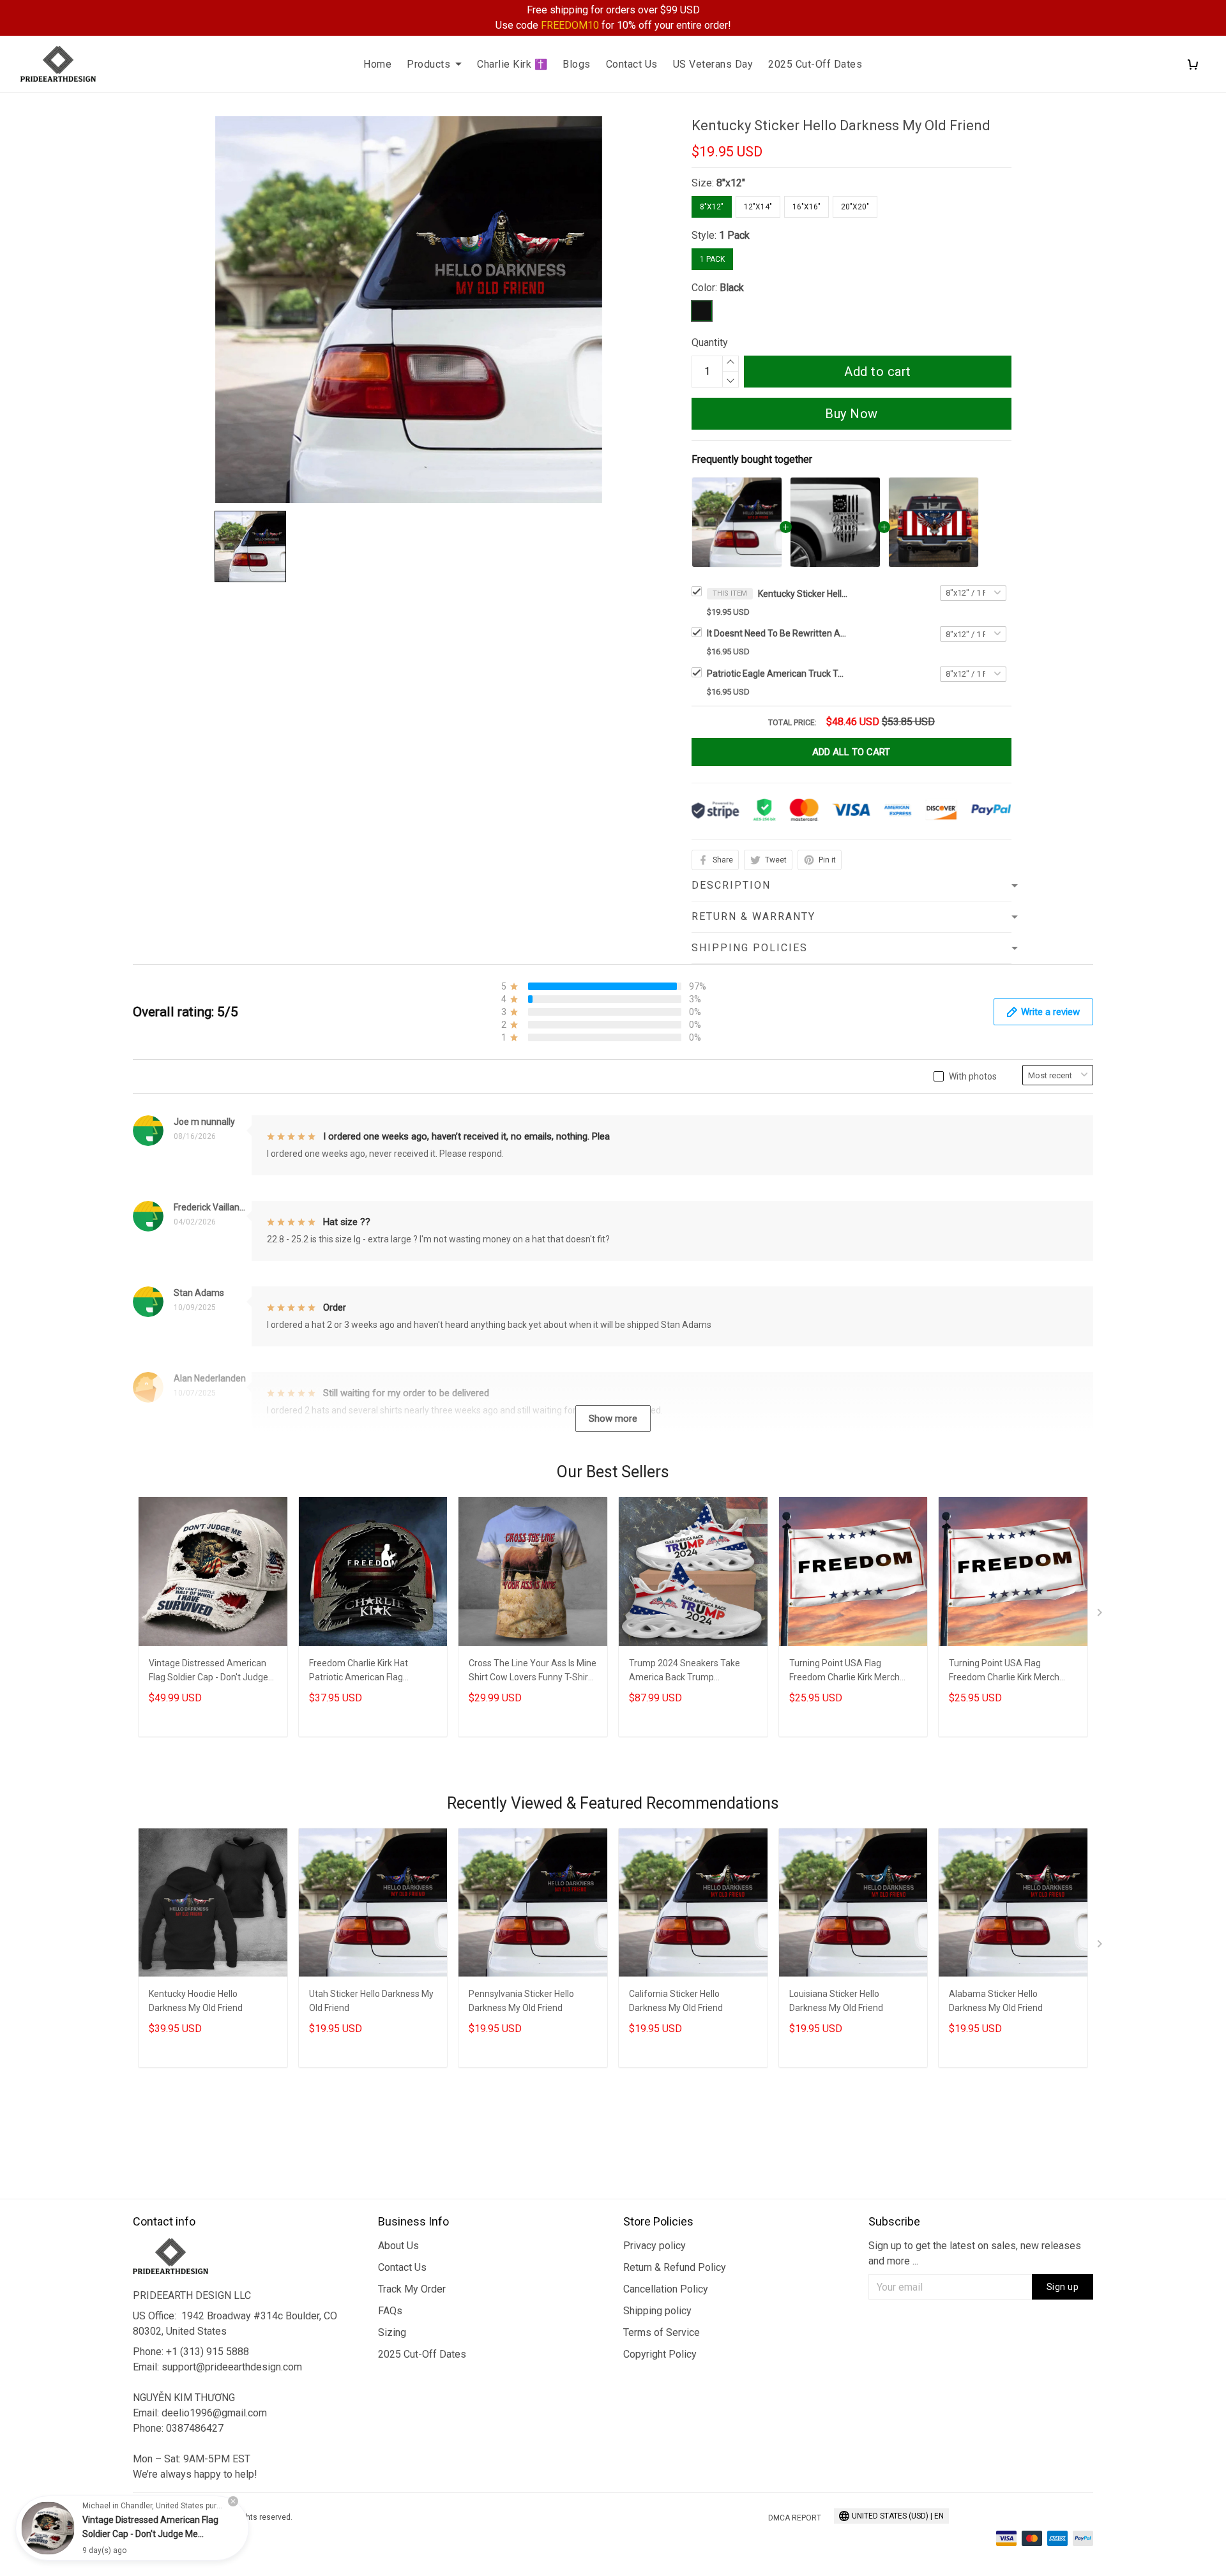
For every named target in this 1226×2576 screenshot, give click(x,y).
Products (428, 64)
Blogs (577, 64)
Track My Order (412, 2289)
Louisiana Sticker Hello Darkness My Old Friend (836, 2001)
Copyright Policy (660, 2354)
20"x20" (855, 207)
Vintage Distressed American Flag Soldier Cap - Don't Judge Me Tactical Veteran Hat (208, 1672)
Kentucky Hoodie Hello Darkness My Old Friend (196, 2001)
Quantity (710, 343)
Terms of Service (662, 2332)
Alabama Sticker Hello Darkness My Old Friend (996, 2001)
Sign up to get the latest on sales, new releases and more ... (975, 2253)
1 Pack (734, 235)
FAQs (390, 2311)
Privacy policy (655, 2246)
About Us (398, 2246)
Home (377, 64)
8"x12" (731, 183)
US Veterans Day (713, 64)
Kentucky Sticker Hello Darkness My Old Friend (803, 594)
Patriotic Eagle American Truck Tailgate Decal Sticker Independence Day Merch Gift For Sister (777, 674)
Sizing (392, 2332)
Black (732, 288)
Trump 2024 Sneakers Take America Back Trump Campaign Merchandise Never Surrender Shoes (690, 1672)
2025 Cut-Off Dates (815, 64)
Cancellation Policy (666, 2289)
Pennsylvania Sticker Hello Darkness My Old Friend (521, 2001)
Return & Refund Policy (675, 2267)
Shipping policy (657, 2311)
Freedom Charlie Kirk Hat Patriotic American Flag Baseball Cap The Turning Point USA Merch (372, 1672)
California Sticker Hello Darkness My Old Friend (676, 2001)
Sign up (1063, 2287)
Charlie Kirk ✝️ (512, 64)
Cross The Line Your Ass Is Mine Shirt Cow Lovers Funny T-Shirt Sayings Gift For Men (533, 1672)
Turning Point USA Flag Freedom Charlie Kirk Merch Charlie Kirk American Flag (844, 1672)
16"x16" (806, 207)
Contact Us (632, 64)
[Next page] (1101, 1615)
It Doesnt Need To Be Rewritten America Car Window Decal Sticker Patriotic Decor (777, 633)
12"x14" (758, 207)
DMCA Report (795, 2518)
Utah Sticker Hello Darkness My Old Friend (371, 2001)
